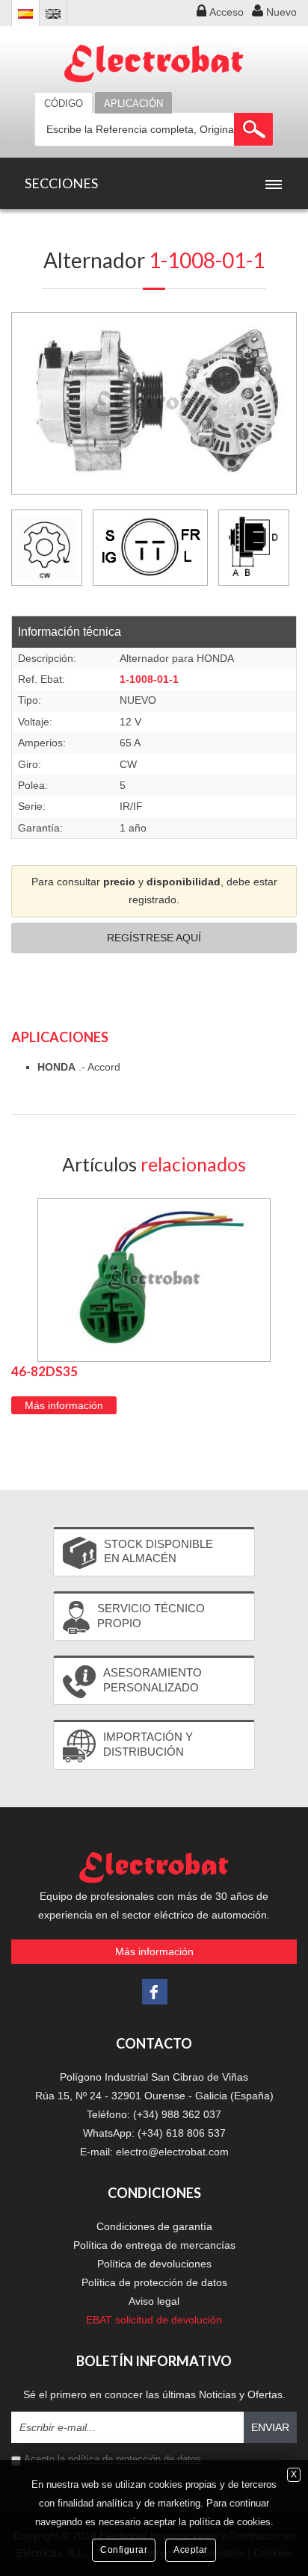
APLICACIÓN (133, 103)
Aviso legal (154, 2301)
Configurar (124, 2550)
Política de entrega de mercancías (154, 2245)
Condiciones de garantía (154, 2226)
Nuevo (281, 12)
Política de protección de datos (154, 2282)
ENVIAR (270, 2427)
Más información (64, 1405)
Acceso (227, 12)
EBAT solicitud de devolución (154, 2320)
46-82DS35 (44, 1371)
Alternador (154, 260)
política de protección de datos (135, 2459)
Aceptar (191, 2550)
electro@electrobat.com (172, 2152)
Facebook (155, 1992)
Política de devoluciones (154, 2264)
